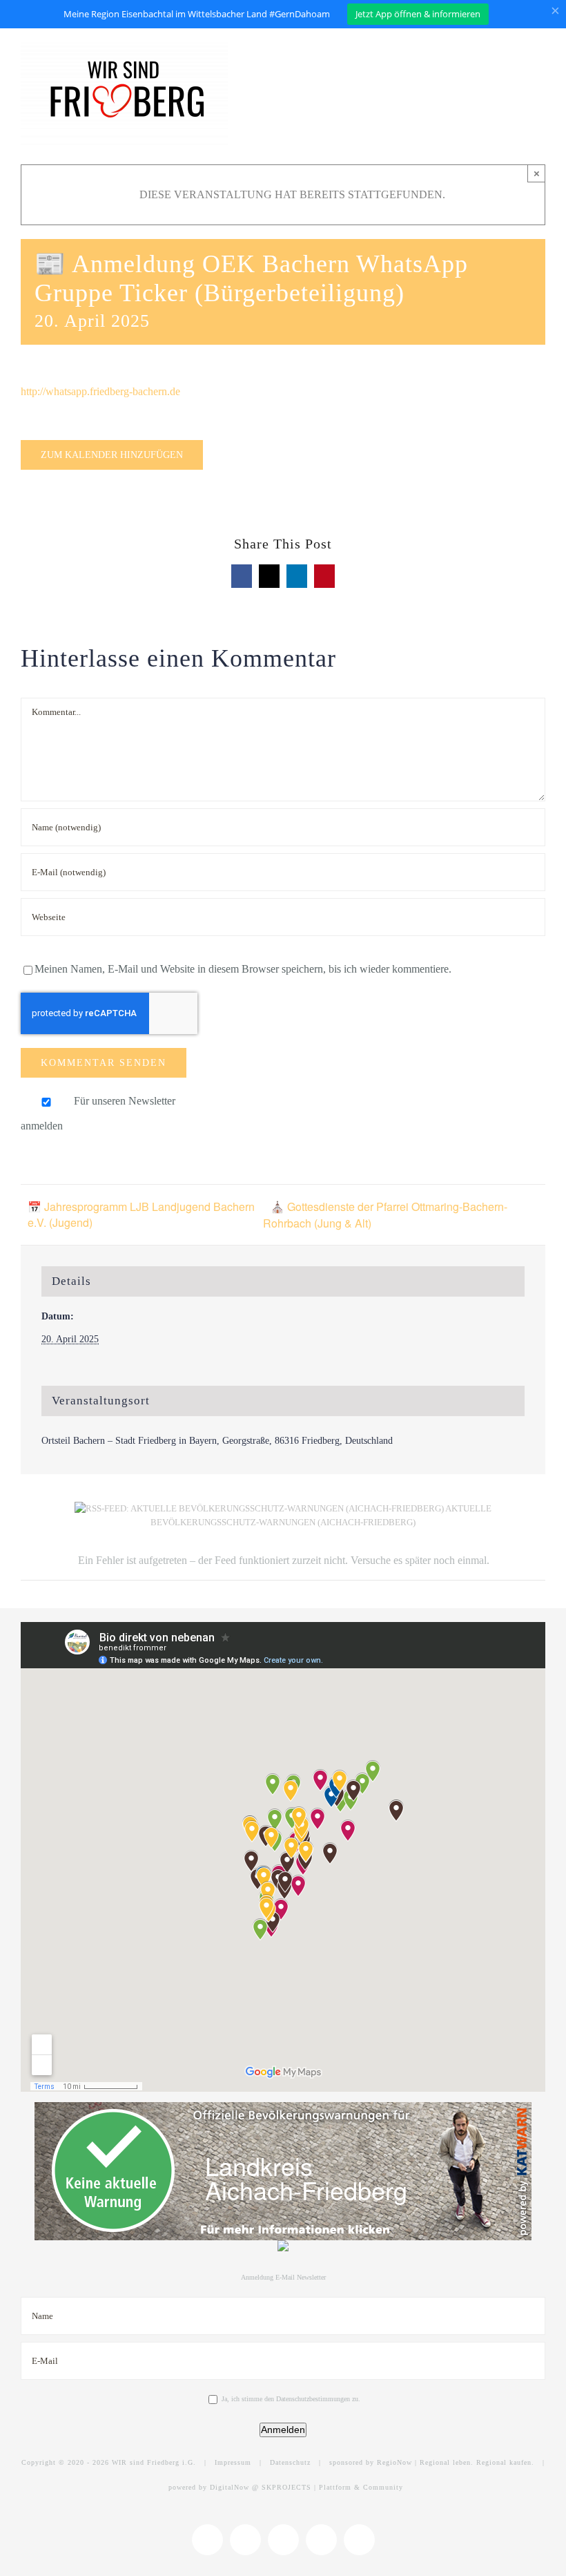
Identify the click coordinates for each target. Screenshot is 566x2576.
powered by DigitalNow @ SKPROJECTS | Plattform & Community (286, 2487)
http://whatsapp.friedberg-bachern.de (100, 391)
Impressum (233, 2462)
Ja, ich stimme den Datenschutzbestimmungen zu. (291, 2399)
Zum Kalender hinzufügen (112, 455)
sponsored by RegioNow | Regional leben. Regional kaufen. (432, 2462)
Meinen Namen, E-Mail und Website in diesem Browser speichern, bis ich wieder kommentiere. (243, 969)
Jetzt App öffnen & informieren (418, 14)
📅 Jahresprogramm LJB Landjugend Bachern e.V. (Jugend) (141, 1214)
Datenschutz (290, 2462)
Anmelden (283, 2430)
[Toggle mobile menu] (540, 54)
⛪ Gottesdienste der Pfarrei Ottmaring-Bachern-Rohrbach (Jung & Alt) (385, 1215)
